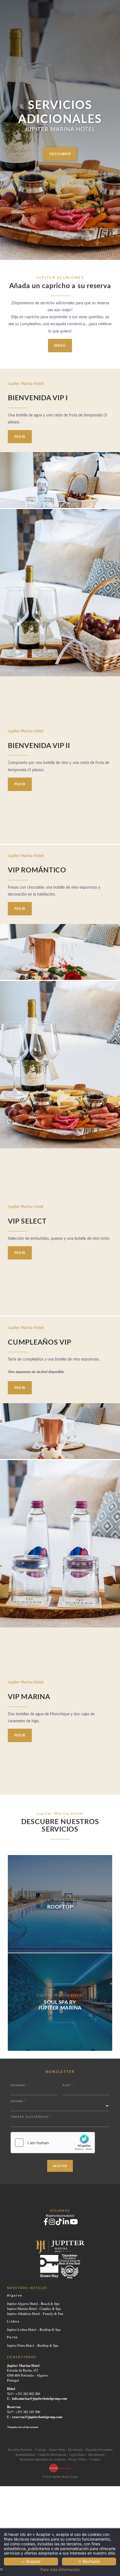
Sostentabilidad (25, 2455)
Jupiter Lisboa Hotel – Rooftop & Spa (34, 2330)
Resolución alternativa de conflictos (43, 2459)
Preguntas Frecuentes (99, 2450)
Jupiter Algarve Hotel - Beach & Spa (33, 2304)
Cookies (95, 2459)
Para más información (60, 2570)
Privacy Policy (78, 2459)
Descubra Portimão (20, 2450)
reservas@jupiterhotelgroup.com (37, 2417)
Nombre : (20, 2085)
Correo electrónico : (32, 2117)
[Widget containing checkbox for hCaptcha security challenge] (53, 2143)
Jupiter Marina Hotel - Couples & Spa (34, 2309)
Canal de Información (52, 2455)
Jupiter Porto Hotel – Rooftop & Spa (33, 2345)
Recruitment (96, 2455)
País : (68, 2085)
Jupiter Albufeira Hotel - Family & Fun (35, 2314)
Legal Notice (77, 2455)
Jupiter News (57, 2450)
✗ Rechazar (89, 2561)
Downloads (75, 2450)
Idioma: (18, 2101)
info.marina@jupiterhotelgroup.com (39, 2398)
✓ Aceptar (31, 2561)
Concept (41, 2450)
